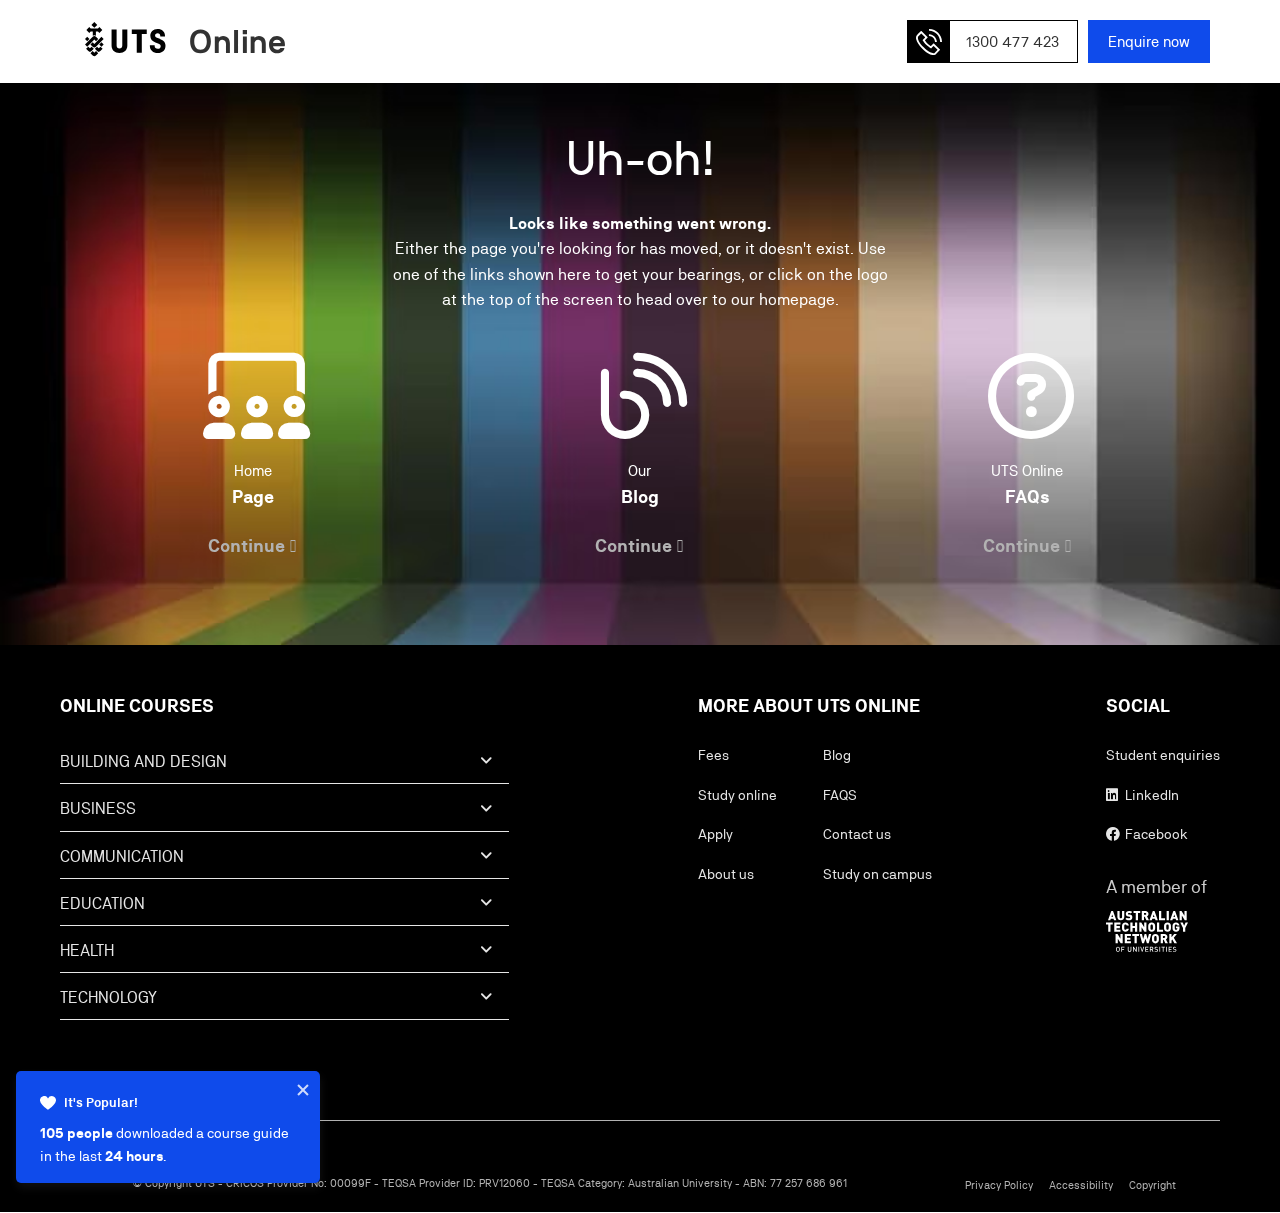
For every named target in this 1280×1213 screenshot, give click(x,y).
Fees (713, 755)
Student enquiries (1163, 755)
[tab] (284, 768)
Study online (737, 795)
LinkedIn (1150, 795)
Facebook (1155, 834)
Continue (246, 545)
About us (726, 874)
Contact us (857, 834)
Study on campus (877, 874)
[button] (992, 41)
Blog (837, 755)
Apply (715, 834)
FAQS (840, 795)
